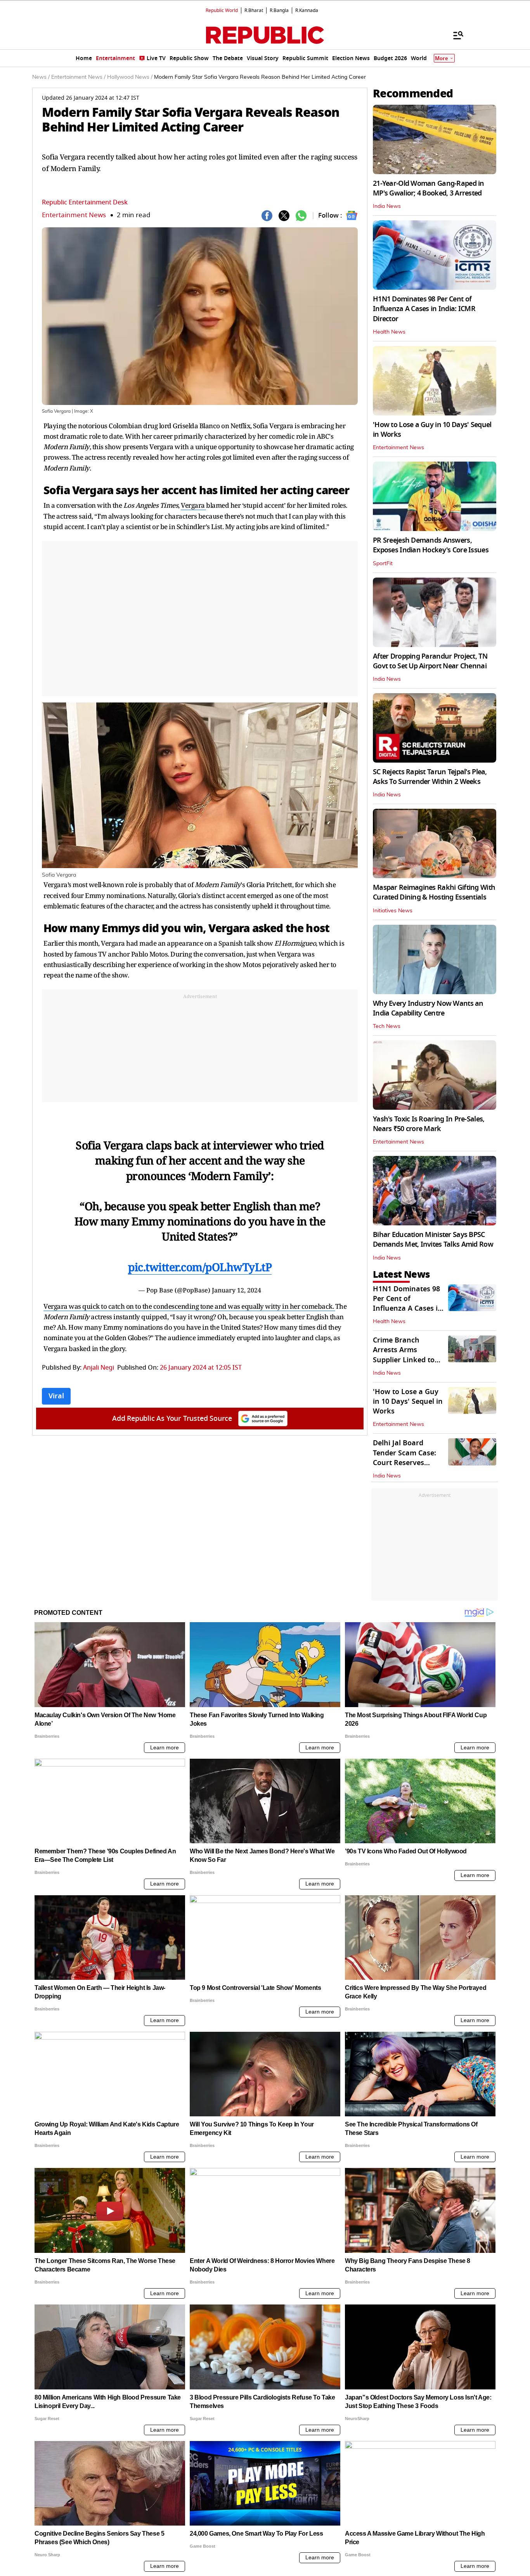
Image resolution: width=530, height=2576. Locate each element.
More (442, 58)
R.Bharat (254, 10)
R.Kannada (307, 10)
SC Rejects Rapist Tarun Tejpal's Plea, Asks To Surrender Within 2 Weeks (430, 777)
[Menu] (454, 35)
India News (387, 206)
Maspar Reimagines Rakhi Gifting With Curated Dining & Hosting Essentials (434, 892)
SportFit (383, 564)
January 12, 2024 (236, 1290)
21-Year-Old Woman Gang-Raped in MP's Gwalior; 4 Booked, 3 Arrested (429, 188)
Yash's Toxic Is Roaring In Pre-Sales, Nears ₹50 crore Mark (429, 1124)
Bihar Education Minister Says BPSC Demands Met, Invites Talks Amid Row (433, 1240)
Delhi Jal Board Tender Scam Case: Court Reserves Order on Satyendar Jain (407, 1463)
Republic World (222, 10)
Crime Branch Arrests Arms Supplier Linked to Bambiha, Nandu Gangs (404, 1360)
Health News (389, 332)
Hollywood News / (130, 77)
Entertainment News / (78, 77)
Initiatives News (393, 911)
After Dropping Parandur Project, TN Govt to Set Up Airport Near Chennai (430, 661)
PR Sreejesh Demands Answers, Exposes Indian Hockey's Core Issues (431, 545)
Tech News (387, 1026)
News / (41, 77)
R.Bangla (279, 10)
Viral (56, 1396)
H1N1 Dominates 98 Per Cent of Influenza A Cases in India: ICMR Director (424, 309)
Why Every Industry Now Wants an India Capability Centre (428, 1008)
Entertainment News (74, 215)
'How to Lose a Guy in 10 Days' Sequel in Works (432, 430)
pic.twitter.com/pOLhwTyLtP (200, 1267)
